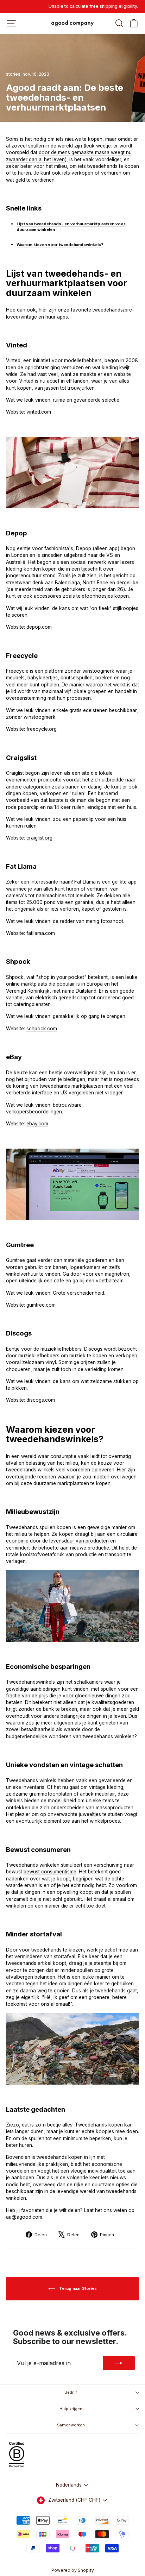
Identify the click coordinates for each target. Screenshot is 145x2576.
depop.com (39, 627)
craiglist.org (39, 838)
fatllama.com (41, 933)
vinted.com (39, 412)
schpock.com (42, 1029)
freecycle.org (42, 729)
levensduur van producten (79, 1541)
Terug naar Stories (77, 2288)
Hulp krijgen (71, 2409)
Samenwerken (71, 2425)
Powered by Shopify (73, 2570)
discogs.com (41, 1400)
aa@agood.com (24, 2217)
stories (13, 74)
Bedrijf (71, 2392)
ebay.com (37, 1124)
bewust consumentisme (50, 1872)
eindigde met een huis (112, 807)
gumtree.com (41, 1305)
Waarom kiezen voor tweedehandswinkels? (60, 245)
